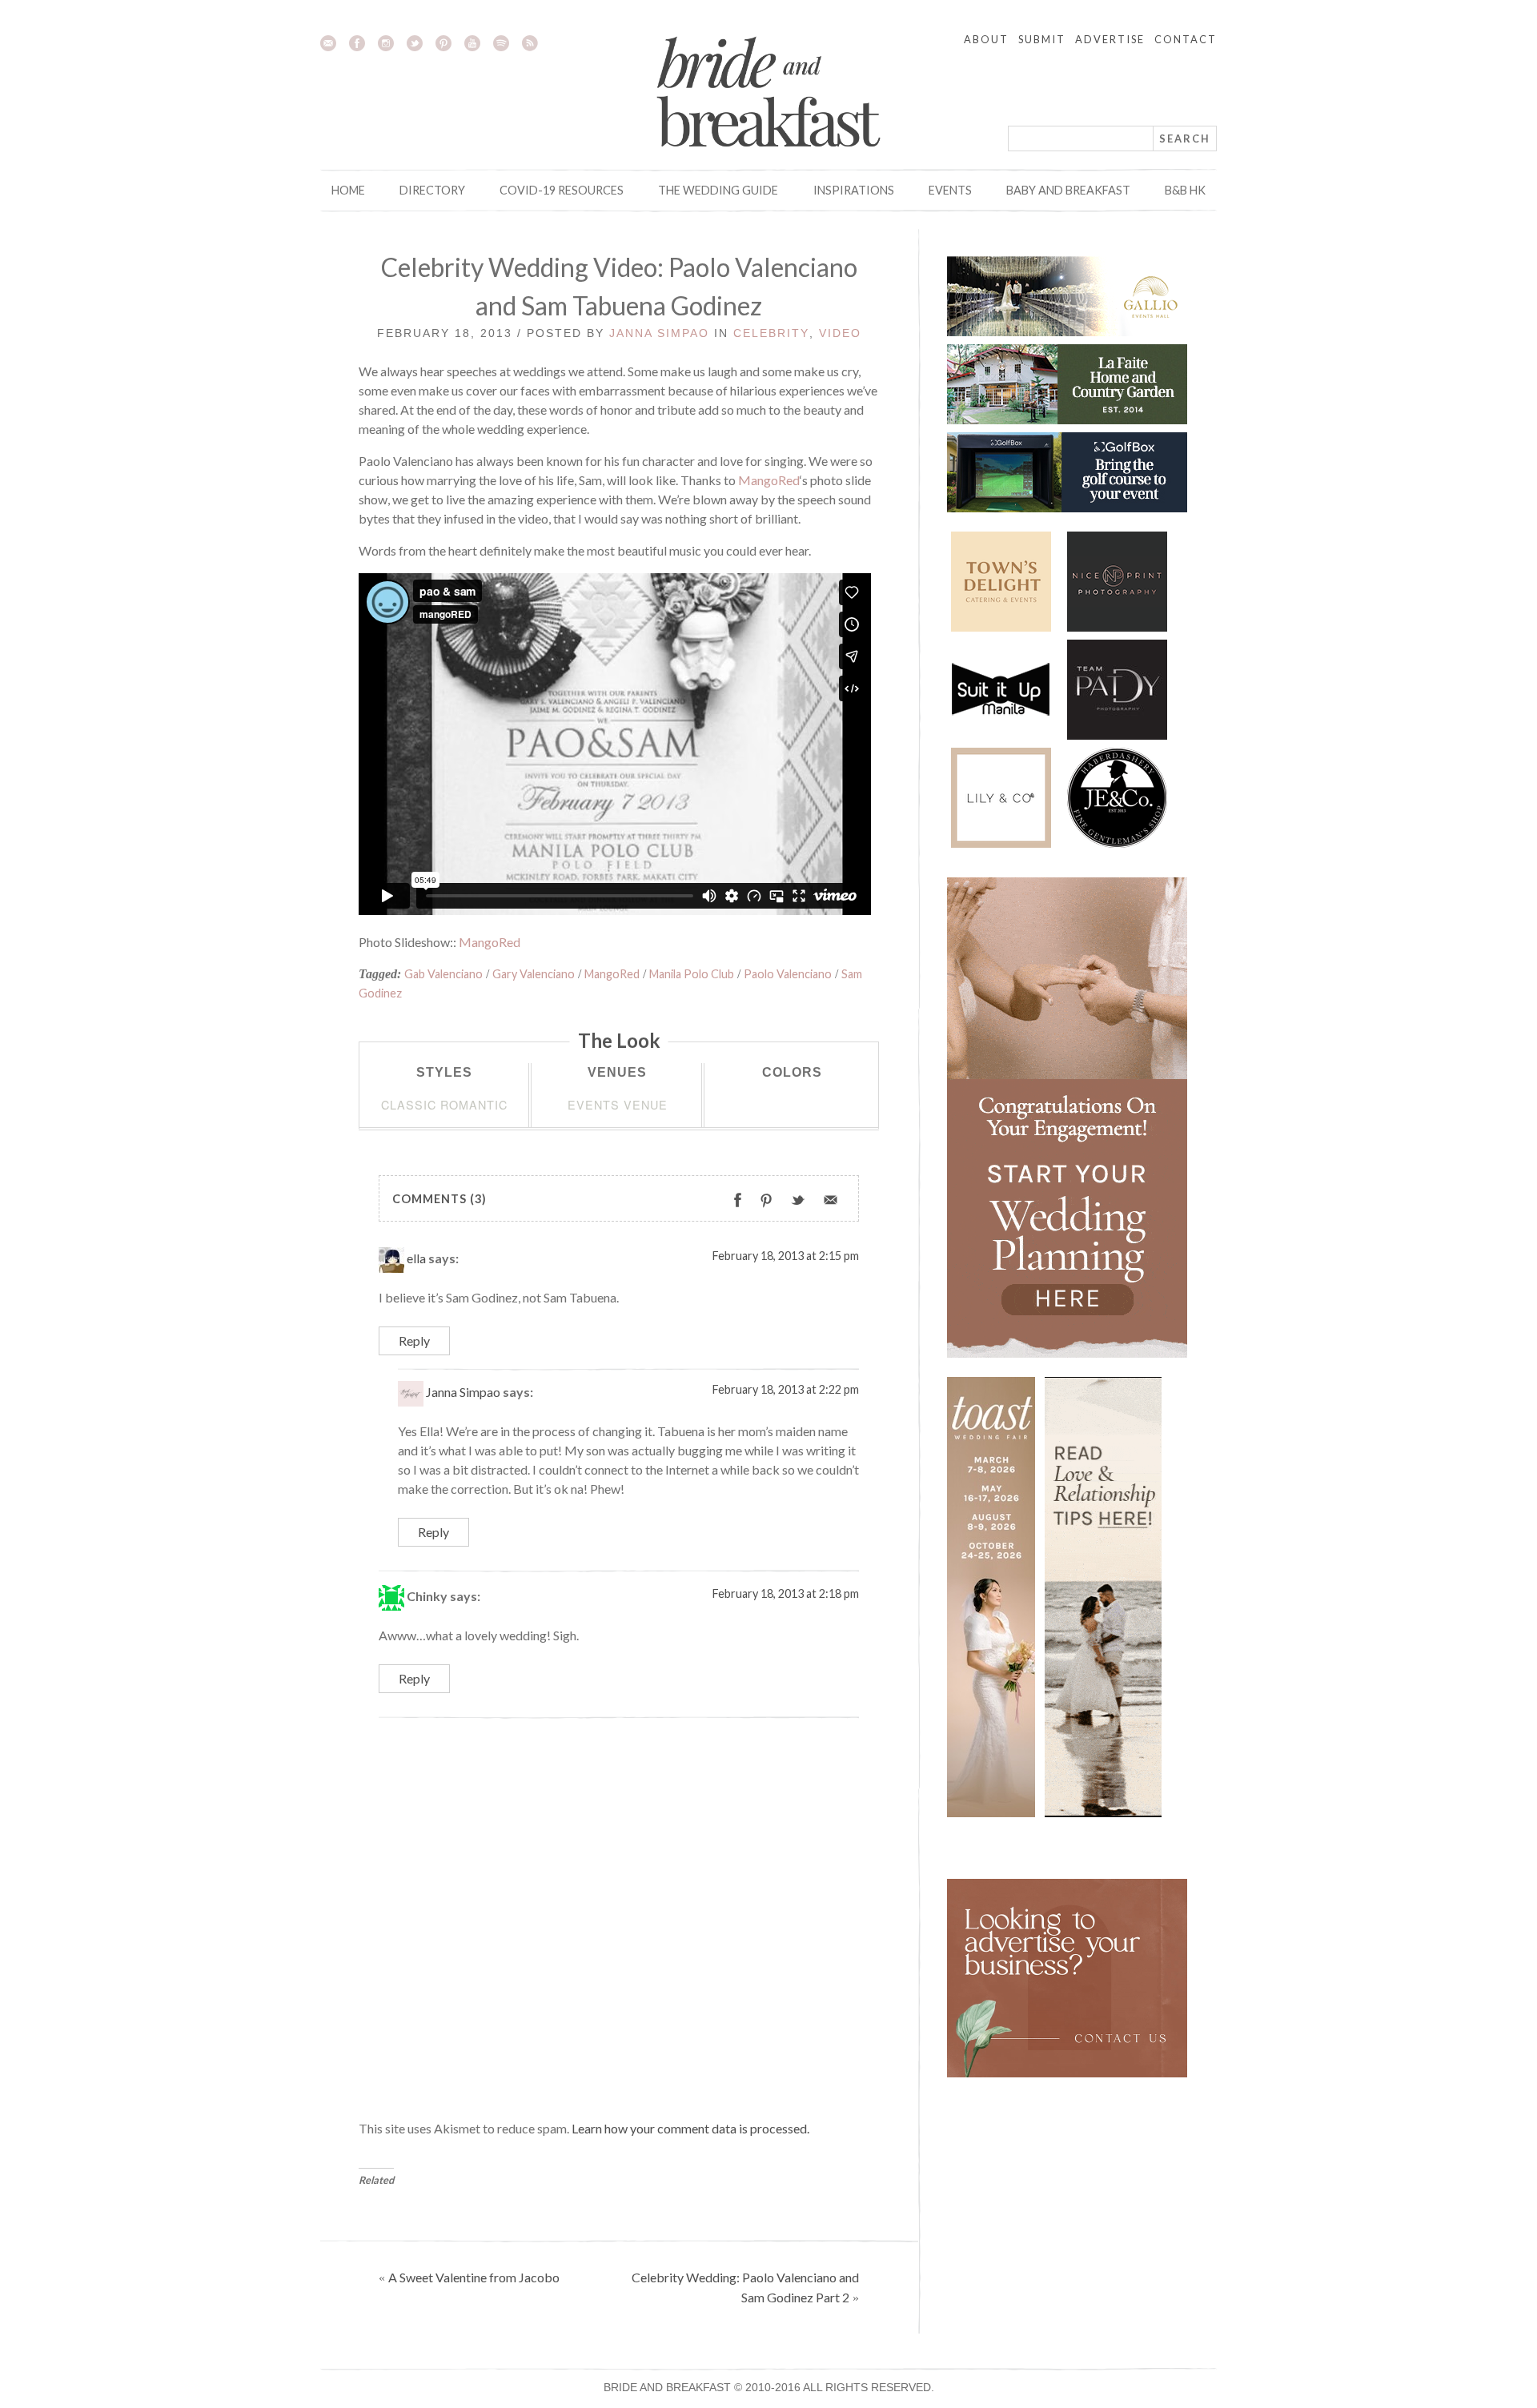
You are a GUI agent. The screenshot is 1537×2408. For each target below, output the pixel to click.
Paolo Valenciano (788, 974)
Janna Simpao (659, 333)
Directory (432, 190)
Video (840, 333)
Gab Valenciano (443, 974)
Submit (1042, 39)
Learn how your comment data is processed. (690, 2128)
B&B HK (1185, 190)
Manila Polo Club (692, 974)
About (986, 39)
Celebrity (771, 333)
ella (416, 1258)
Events (950, 190)
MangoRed (769, 480)
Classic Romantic (444, 1104)
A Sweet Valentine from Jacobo (474, 2277)
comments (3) (439, 1199)
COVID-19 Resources (562, 190)
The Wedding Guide (718, 190)
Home (348, 190)
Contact (1186, 39)
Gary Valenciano (534, 974)
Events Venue (618, 1104)
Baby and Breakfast (1068, 190)
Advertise (1110, 39)
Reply (414, 1340)
